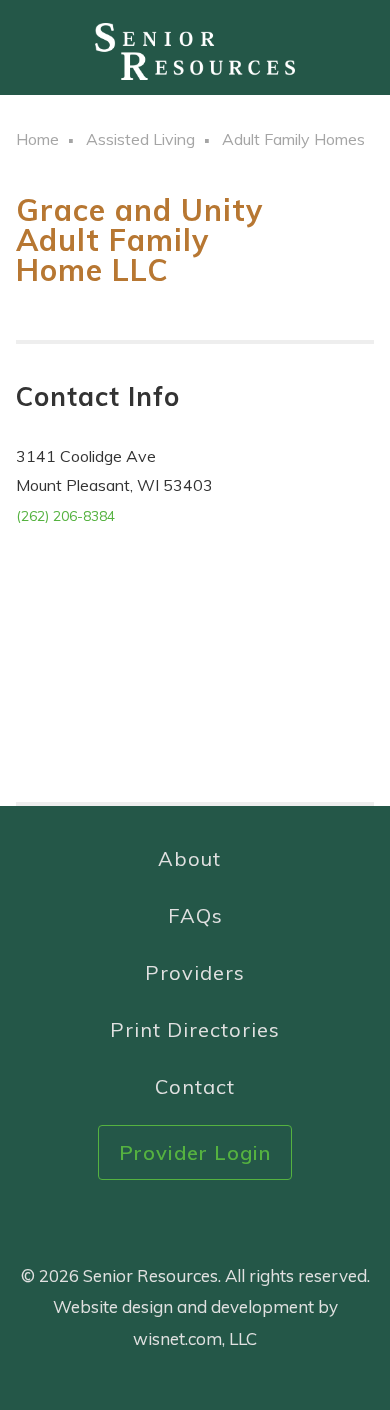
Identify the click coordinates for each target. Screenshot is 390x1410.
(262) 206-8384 (65, 516)
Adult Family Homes (293, 139)
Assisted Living (140, 139)
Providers (195, 972)
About (189, 858)
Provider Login (195, 1152)
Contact (195, 1086)
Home (37, 139)
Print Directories (195, 1029)
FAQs (195, 915)
